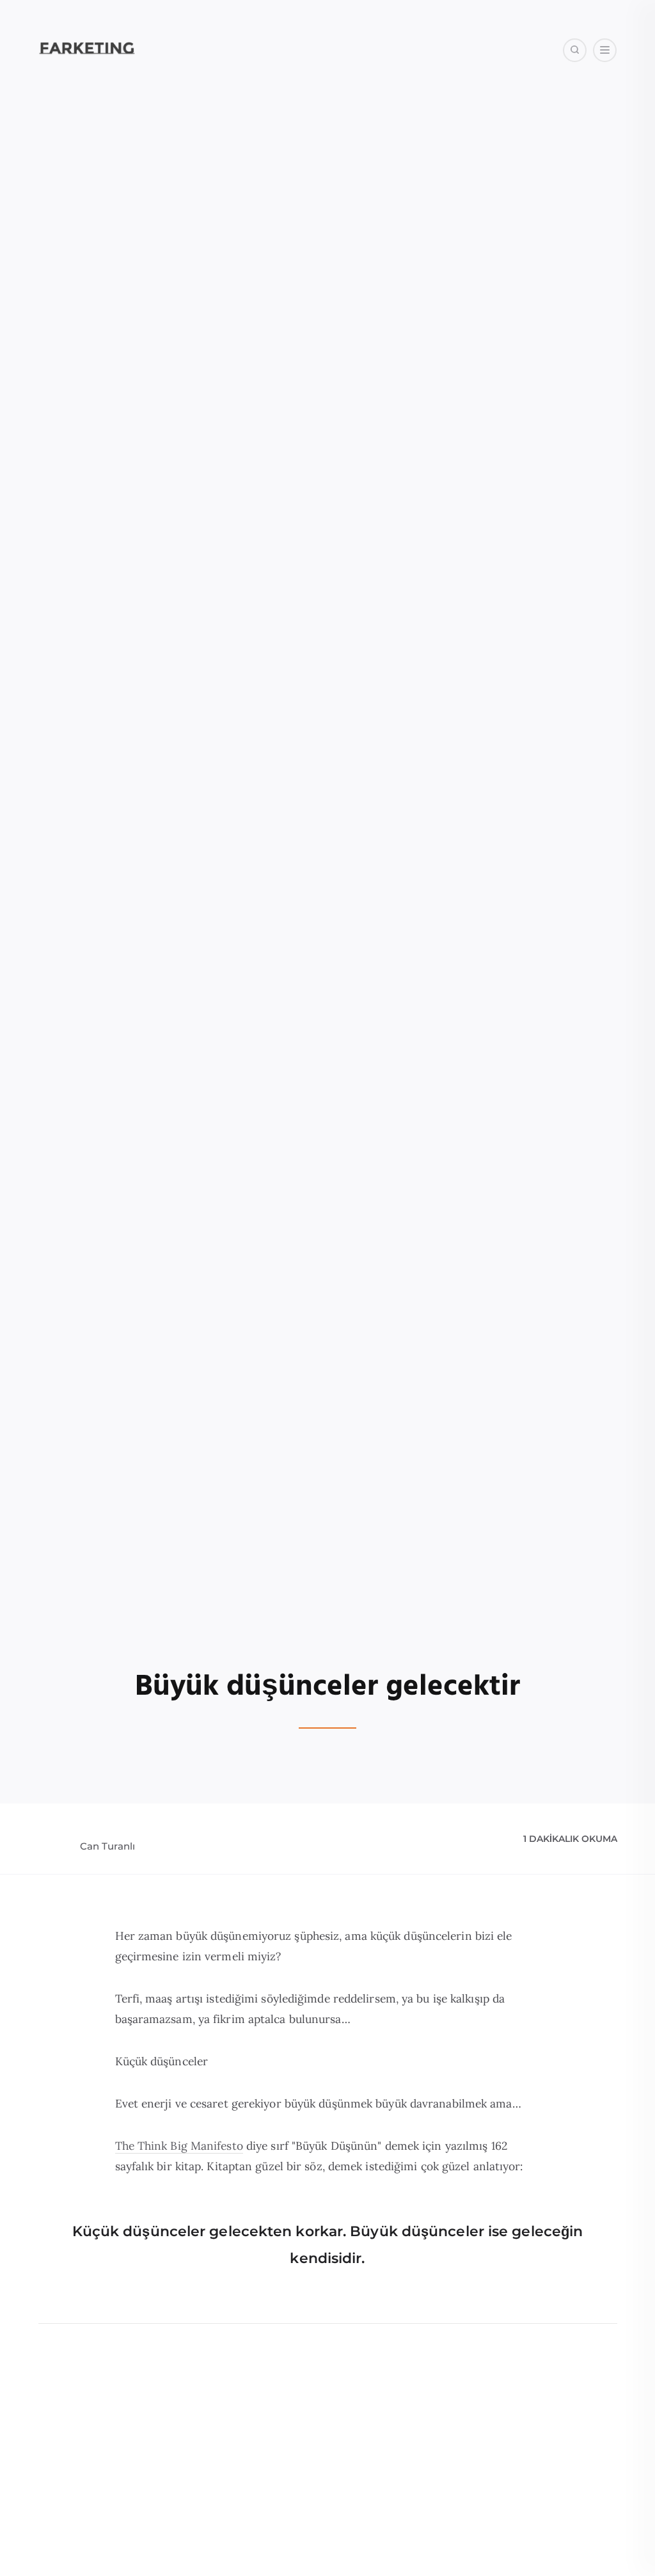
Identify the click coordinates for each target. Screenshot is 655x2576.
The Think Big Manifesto (179, 2146)
